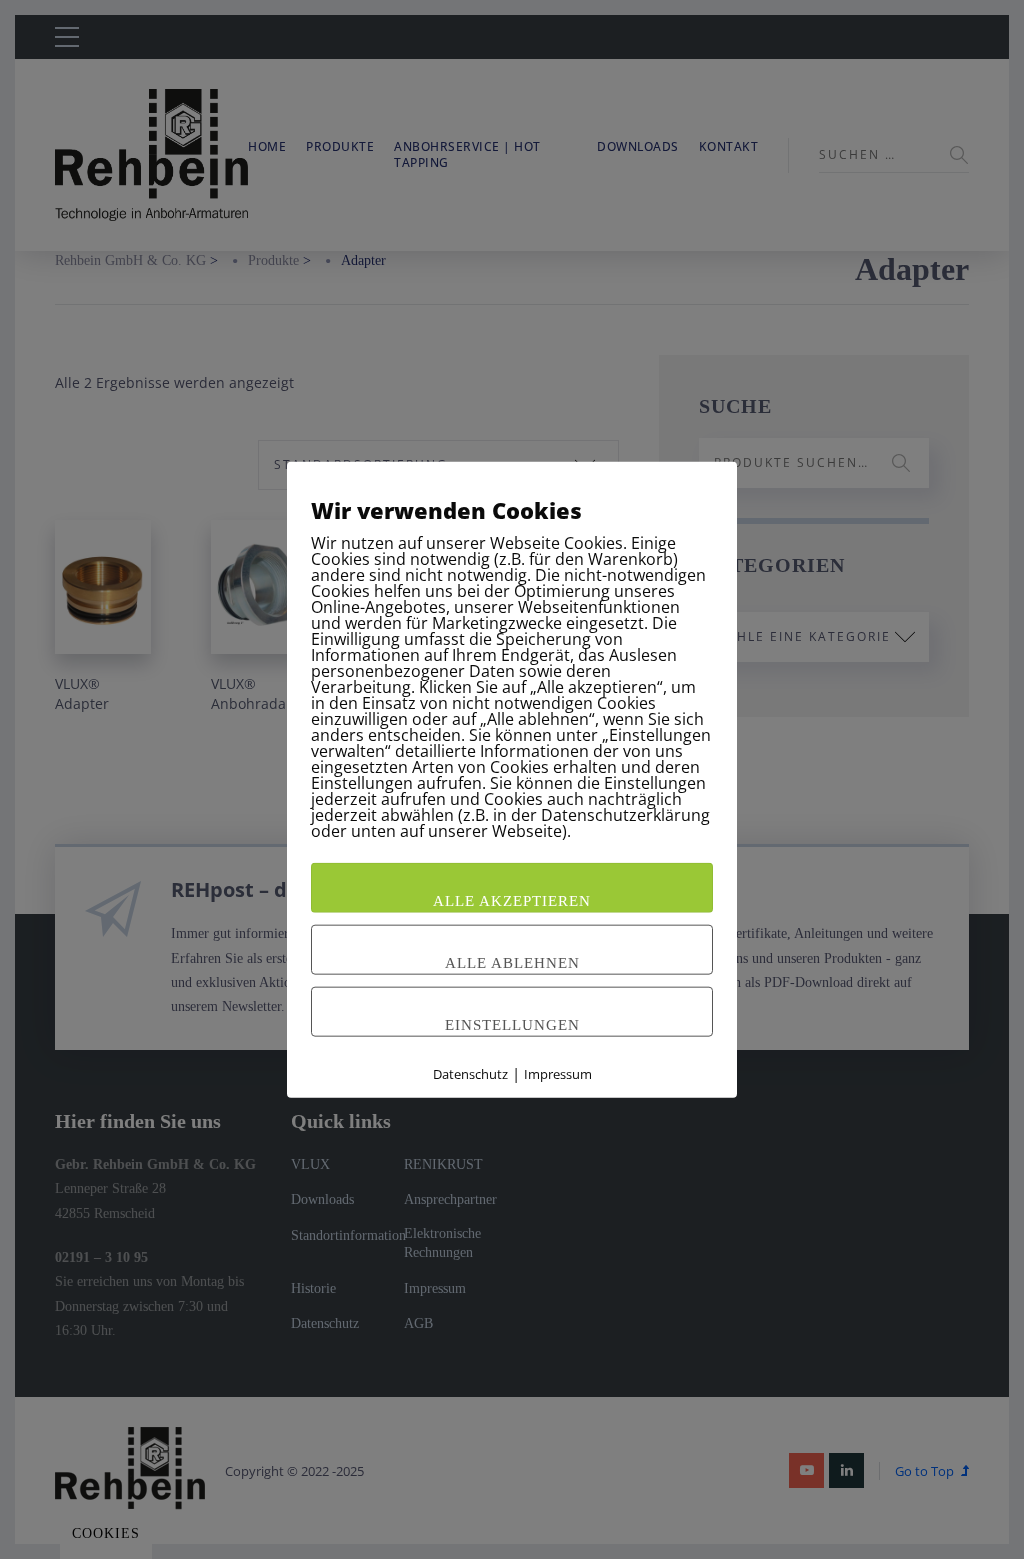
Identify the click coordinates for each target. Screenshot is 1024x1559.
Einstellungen (512, 1024)
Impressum (558, 1073)
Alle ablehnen (512, 962)
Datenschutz (470, 1073)
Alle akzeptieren (512, 900)
